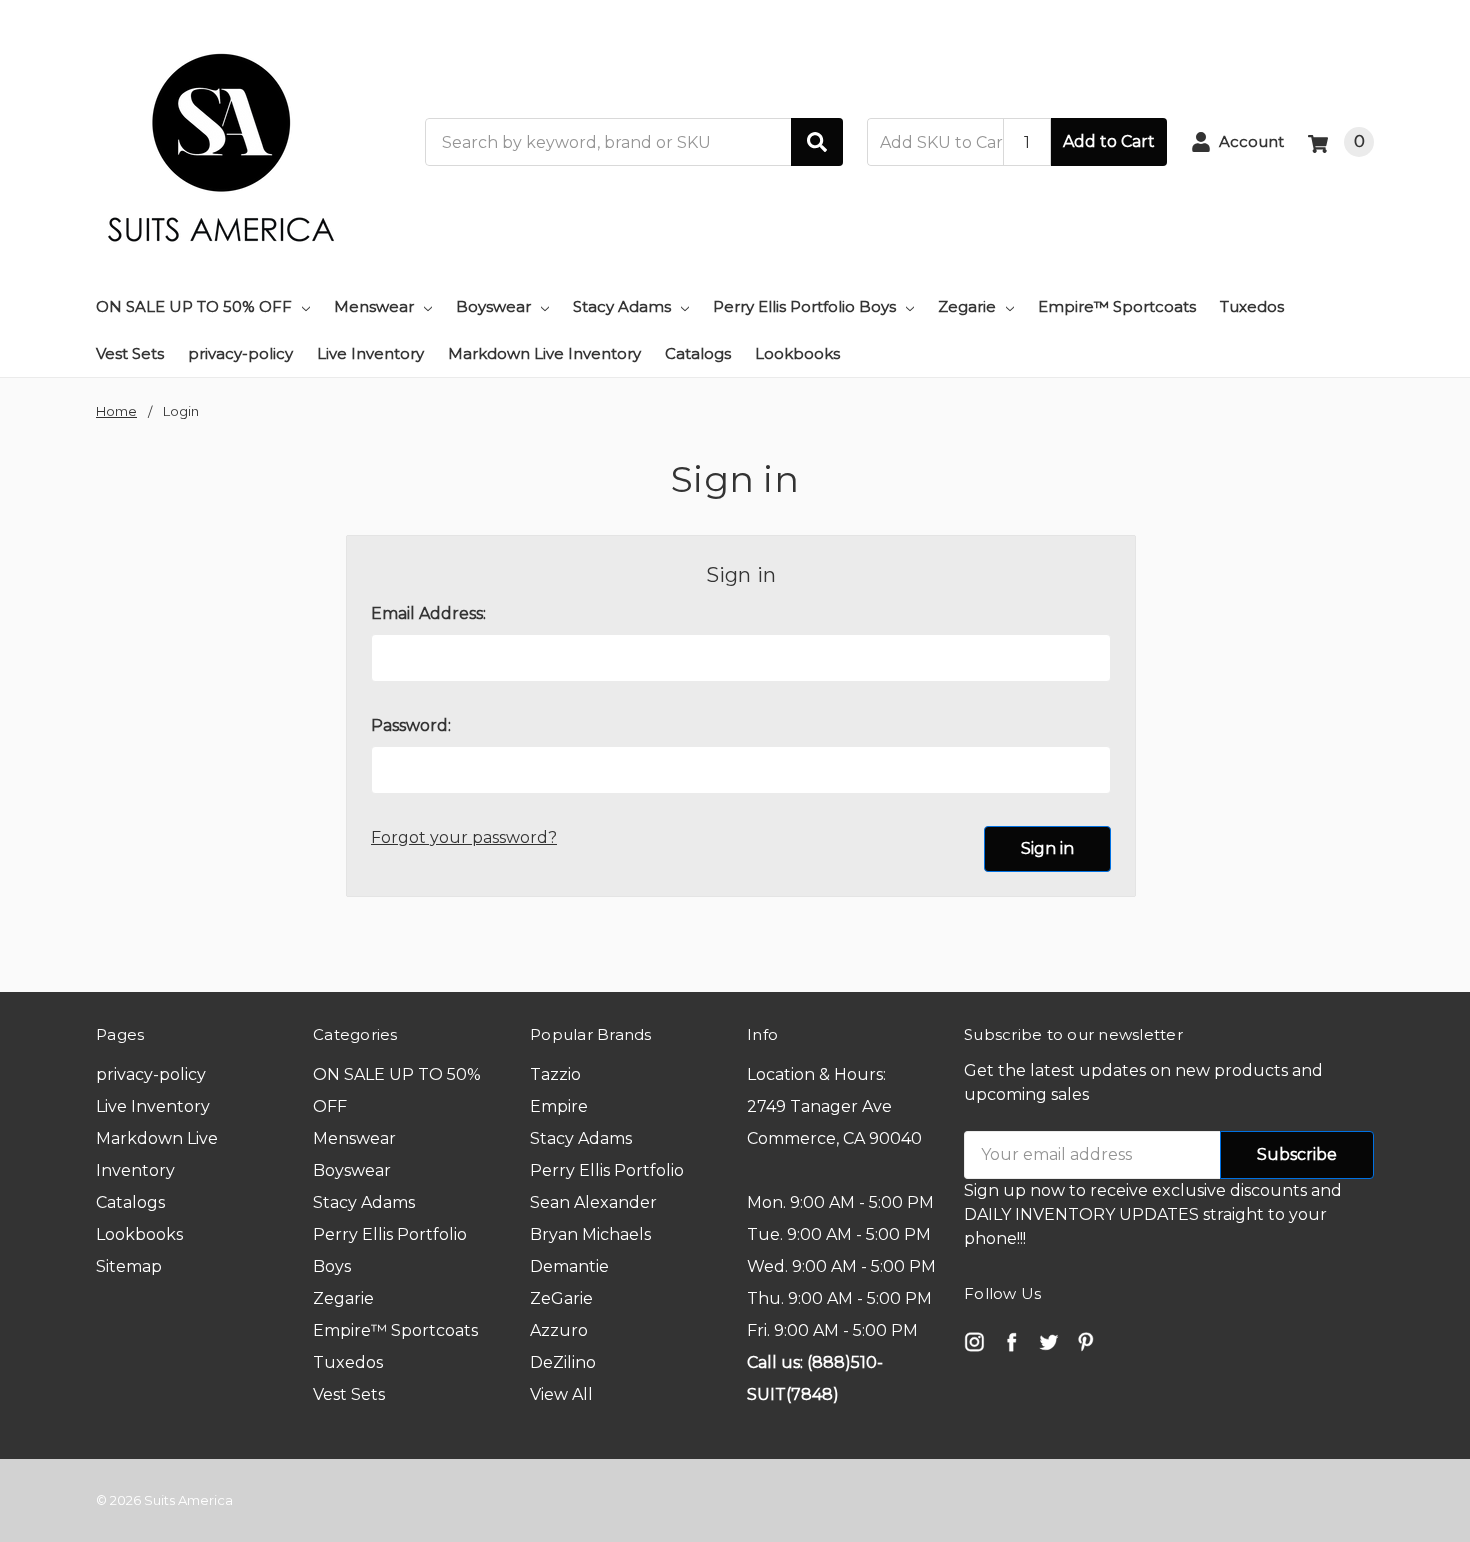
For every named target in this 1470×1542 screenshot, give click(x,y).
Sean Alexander (593, 1202)
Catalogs (698, 353)
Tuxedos (1252, 306)
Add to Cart (1109, 141)
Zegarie (967, 306)
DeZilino (563, 1362)
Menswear (374, 306)
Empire (559, 1106)
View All (561, 1394)
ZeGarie (561, 1298)
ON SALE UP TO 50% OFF (194, 306)
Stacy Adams (622, 306)
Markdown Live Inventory (544, 353)
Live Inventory (370, 353)
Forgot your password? (464, 837)
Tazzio (555, 1074)
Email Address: (428, 613)
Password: (411, 725)
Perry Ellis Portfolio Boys (804, 306)
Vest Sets (130, 353)
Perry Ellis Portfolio (607, 1170)
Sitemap (129, 1266)
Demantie (569, 1266)
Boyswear (493, 306)
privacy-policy (240, 353)
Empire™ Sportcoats (1117, 306)
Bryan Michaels (590, 1234)
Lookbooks (797, 353)
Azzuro (559, 1330)
